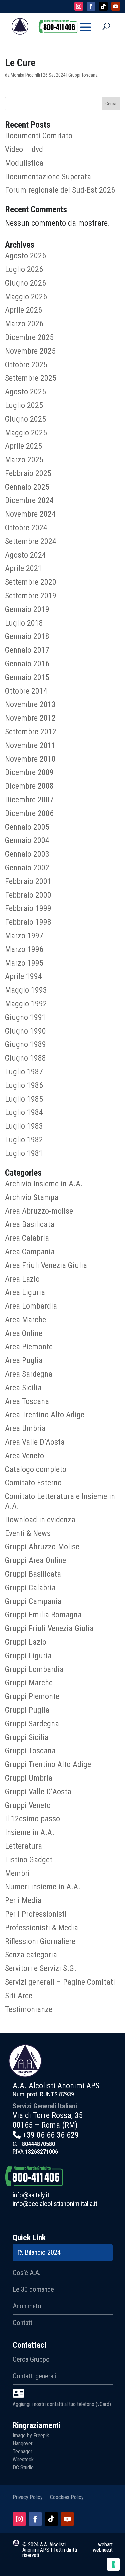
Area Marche (25, 1320)
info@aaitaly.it (31, 2195)
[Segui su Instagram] (19, 2519)
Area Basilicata (30, 1224)
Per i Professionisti (36, 1914)
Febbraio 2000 (28, 895)
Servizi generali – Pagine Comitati (60, 1982)
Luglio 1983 (24, 1126)
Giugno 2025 (25, 419)
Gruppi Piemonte (32, 1696)
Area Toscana (27, 1401)
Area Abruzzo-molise (39, 1211)
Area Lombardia (31, 1306)
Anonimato (27, 2306)
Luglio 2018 (24, 623)
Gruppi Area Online (35, 1560)
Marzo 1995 (24, 963)
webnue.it (103, 2550)
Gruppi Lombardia (34, 1669)
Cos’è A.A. (26, 2273)
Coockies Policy (67, 2497)
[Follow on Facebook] (91, 6)
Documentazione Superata (48, 177)
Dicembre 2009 (29, 772)
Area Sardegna (29, 1374)
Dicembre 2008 (29, 786)
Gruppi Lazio (26, 1642)
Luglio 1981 (24, 1153)
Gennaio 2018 (27, 636)
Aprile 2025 (23, 446)
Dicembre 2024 (29, 500)
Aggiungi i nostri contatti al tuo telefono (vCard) (62, 2404)
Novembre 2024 (30, 514)
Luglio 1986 (24, 1085)
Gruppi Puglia (27, 1710)
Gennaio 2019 (27, 609)
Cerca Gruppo (31, 2359)
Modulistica (24, 163)
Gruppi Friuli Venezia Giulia (49, 1628)
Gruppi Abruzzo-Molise (42, 1547)
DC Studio (23, 2467)
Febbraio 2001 (28, 881)
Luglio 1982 (24, 1140)
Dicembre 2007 (29, 800)
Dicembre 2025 (29, 337)
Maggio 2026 (26, 297)
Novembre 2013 (30, 704)
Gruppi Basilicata (33, 1574)
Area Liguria (25, 1292)
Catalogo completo (36, 1469)
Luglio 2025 (24, 405)
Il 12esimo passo (32, 1819)
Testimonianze (29, 2009)
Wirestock (23, 2459)
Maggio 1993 (26, 990)
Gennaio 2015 (27, 677)
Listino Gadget (29, 1860)
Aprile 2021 (23, 568)
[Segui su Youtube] (67, 2519)
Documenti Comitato (39, 136)
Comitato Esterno (33, 1483)
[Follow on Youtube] (116, 6)
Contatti (23, 2323)
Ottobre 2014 (26, 691)
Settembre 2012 (31, 732)
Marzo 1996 (24, 949)
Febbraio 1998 (28, 922)
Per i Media (23, 1900)
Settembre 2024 (31, 541)
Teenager (22, 2451)
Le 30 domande (33, 2289)
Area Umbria (25, 1428)
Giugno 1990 (25, 1031)
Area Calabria (27, 1238)
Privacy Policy (28, 2497)
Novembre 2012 (30, 718)
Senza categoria (31, 1955)
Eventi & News (28, 1533)
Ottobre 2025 (26, 365)
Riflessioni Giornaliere (40, 1941)
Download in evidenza (40, 1520)
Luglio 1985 (24, 1099)
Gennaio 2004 (27, 840)
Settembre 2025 (31, 378)
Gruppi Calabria (30, 1588)
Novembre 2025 (30, 351)
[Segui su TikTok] (51, 2519)
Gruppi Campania (33, 1601)
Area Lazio (22, 1279)
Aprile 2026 (23, 310)
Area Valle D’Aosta (35, 1442)
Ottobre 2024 (26, 528)
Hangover (23, 2443)
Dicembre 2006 (29, 813)
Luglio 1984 (24, 1112)
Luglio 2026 (24, 269)
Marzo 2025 (24, 460)
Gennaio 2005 (27, 827)
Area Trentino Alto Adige (45, 1415)
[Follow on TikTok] (103, 6)
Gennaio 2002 (27, 868)
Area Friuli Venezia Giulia (46, 1265)
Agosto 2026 (25, 256)
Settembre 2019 (31, 596)
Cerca (111, 104)
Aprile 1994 (23, 976)
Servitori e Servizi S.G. (41, 1968)
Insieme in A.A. (30, 1832)
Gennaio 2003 (27, 854)
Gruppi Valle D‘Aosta (38, 1792)
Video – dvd (24, 149)
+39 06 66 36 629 (51, 2135)
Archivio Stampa (32, 1197)
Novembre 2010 (30, 759)
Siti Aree (19, 1996)
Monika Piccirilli (25, 75)
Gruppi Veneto (28, 1805)
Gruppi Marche (29, 1683)
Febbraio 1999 (28, 908)
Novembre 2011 (30, 745)
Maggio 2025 (26, 433)
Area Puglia (24, 1360)
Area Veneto (24, 1456)
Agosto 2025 (25, 392)
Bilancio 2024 (43, 2252)
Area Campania (30, 1252)
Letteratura (23, 1846)
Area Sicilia (23, 1388)
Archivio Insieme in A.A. (44, 1184)
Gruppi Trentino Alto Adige (48, 1764)
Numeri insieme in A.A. (43, 1887)
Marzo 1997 (24, 936)
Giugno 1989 (25, 1044)
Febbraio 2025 (28, 473)
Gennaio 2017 (27, 650)
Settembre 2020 (31, 582)
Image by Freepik (31, 2435)
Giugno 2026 (25, 283)
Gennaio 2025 (27, 487)
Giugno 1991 (25, 1017)
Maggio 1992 (26, 1004)
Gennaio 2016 (27, 664)
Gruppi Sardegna (32, 1724)
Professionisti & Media (41, 1928)
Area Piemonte (29, 1347)
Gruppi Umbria (29, 1778)
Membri (17, 1873)
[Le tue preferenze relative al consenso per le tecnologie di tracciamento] (113, 2564)
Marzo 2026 (24, 324)
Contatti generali (34, 2376)
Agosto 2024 (25, 555)
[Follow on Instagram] (79, 6)
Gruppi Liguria (28, 1656)
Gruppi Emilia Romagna (43, 1615)
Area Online (24, 1333)
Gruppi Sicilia (27, 1737)
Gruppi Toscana (83, 75)
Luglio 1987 (24, 1072)
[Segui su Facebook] (35, 2519)
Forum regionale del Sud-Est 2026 (60, 190)
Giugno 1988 (25, 1058)
